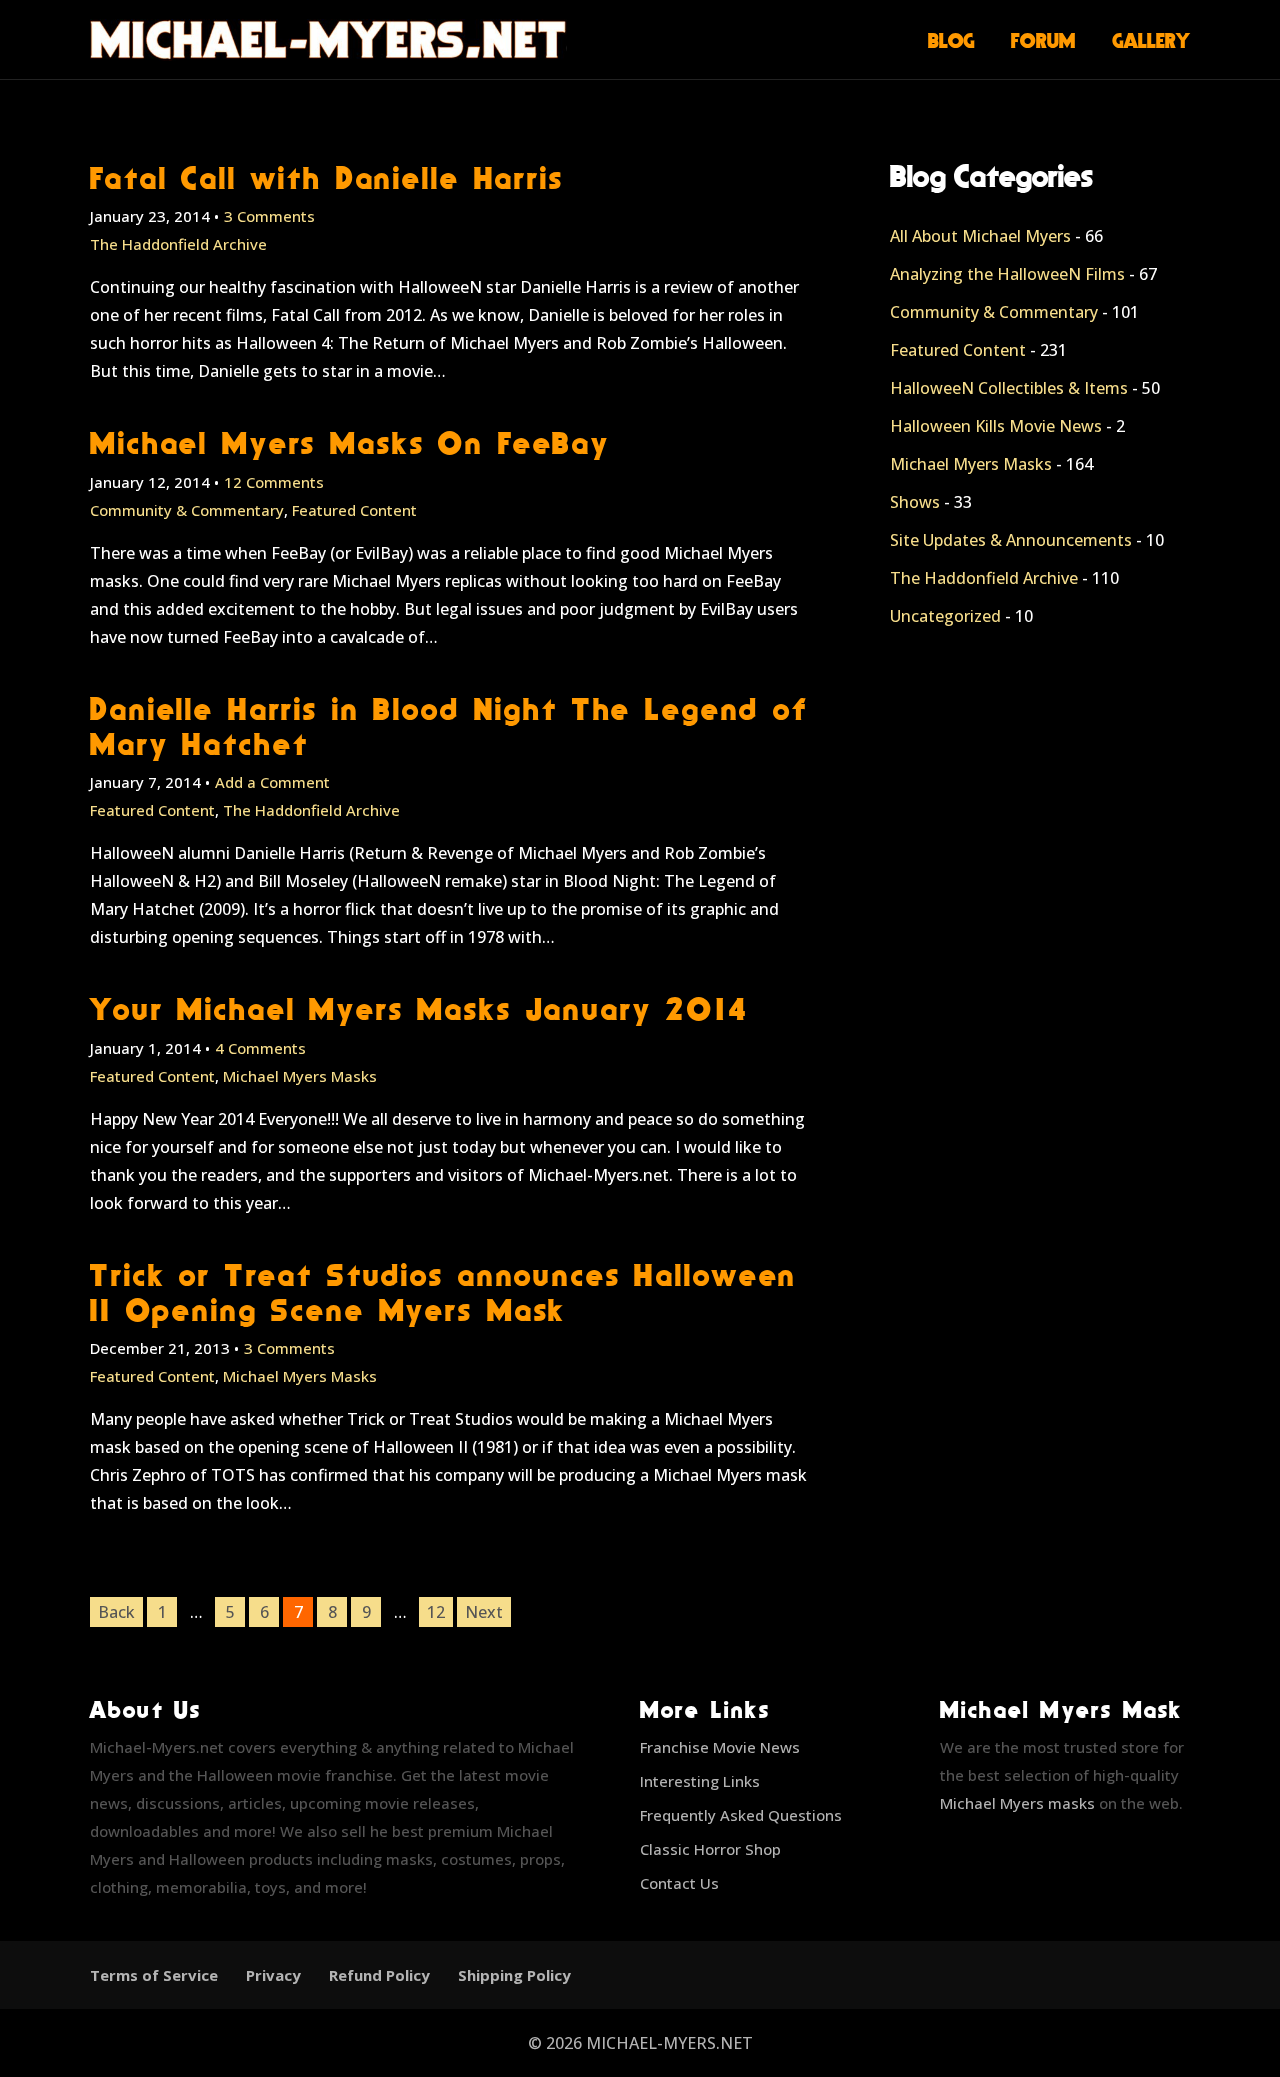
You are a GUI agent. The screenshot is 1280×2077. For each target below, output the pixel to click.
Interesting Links (700, 1781)
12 (436, 1612)
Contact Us (679, 1883)
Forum (1043, 40)
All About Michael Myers (980, 236)
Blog (951, 40)
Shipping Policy (514, 1975)
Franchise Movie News (720, 1747)
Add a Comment (272, 782)
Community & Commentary (187, 510)
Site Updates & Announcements (1011, 540)
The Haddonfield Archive (178, 244)
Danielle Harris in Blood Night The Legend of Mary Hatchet (449, 726)
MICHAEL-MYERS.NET (669, 2043)
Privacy (273, 1975)
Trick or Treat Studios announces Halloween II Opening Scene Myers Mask (443, 1292)
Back (116, 1612)
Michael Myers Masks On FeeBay (350, 442)
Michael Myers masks (1017, 1803)
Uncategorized (945, 616)
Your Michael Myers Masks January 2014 (419, 1008)
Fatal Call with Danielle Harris (327, 177)
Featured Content (354, 510)
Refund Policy (379, 1975)
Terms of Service (154, 1975)
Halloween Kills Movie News (996, 426)
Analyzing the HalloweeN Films (1007, 274)
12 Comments (274, 482)
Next (484, 1612)
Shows (915, 502)
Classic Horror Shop (710, 1849)
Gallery (1151, 40)
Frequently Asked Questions (741, 1815)
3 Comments (269, 216)
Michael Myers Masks (300, 1076)
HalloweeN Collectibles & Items (1009, 388)
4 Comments (260, 1048)
